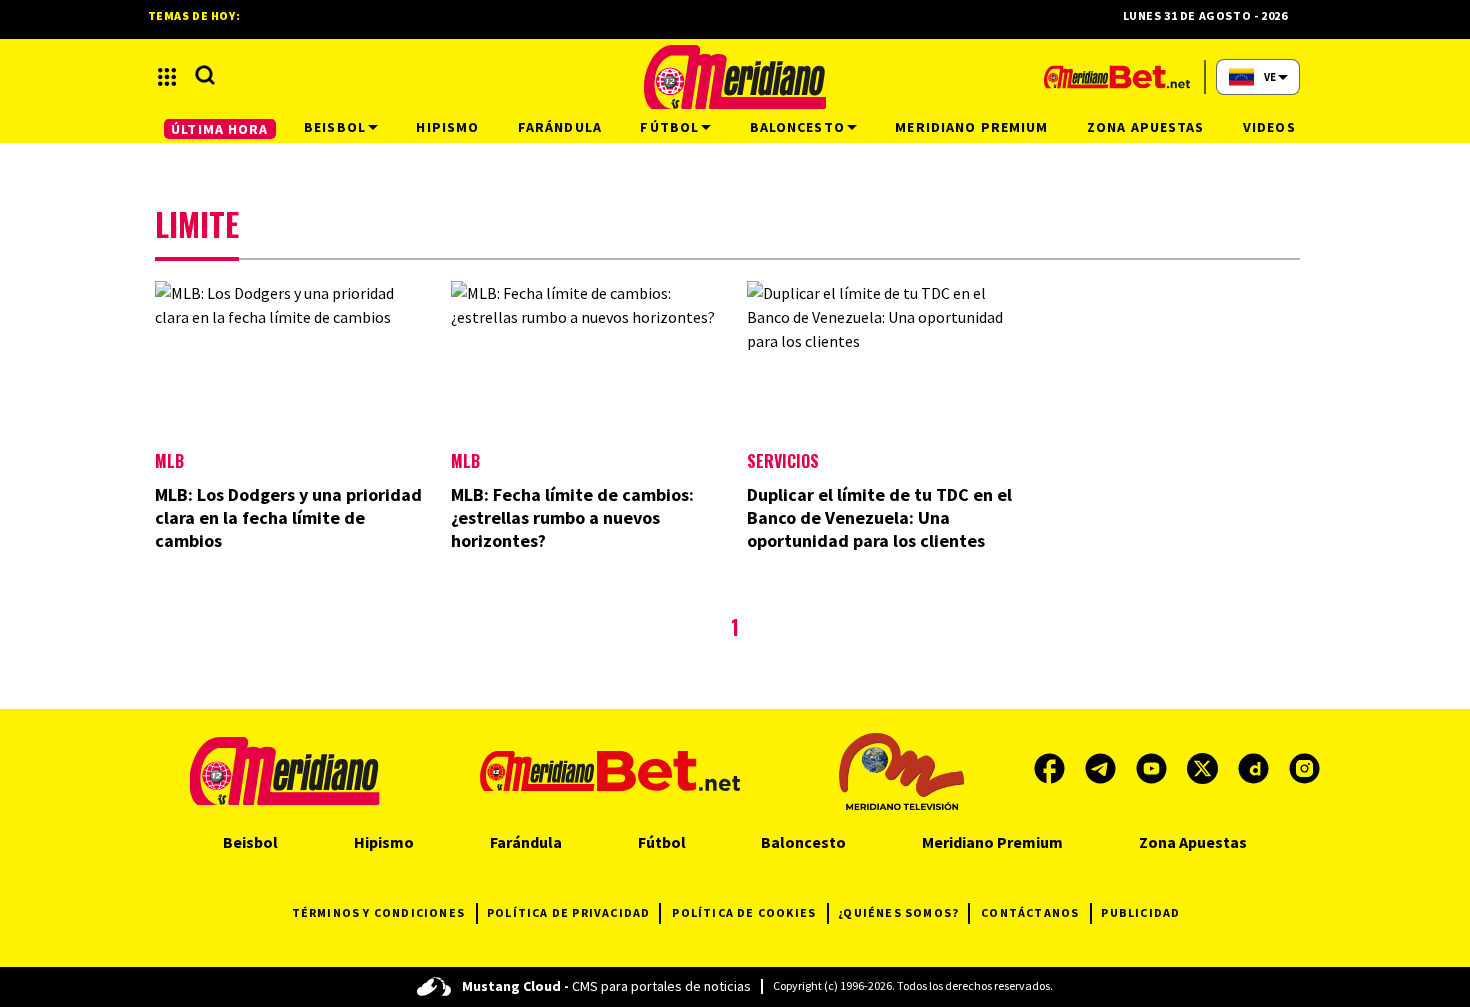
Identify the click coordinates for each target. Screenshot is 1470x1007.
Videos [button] (1269, 127)
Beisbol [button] (335, 127)
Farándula (526, 842)
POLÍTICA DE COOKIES (744, 912)
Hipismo (384, 842)
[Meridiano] (735, 77)
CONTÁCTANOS (1030, 912)
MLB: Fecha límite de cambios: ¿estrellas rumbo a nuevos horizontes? (572, 517)
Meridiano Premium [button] (971, 127)
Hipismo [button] (447, 127)
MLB (169, 461)
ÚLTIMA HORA (219, 129)
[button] (167, 77)
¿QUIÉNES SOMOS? (898, 912)
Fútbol (662, 842)
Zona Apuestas (1193, 842)
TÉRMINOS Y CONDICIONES (378, 912)
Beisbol (250, 842)
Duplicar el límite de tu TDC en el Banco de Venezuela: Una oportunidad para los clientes (879, 517)
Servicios (783, 461)
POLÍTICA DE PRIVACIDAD (568, 912)
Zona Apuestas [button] (1146, 127)
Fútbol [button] (669, 127)
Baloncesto (803, 842)
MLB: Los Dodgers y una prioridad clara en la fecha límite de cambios (288, 517)
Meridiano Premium (992, 842)
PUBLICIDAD (1140, 912)
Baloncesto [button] (797, 127)
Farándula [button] (560, 127)
